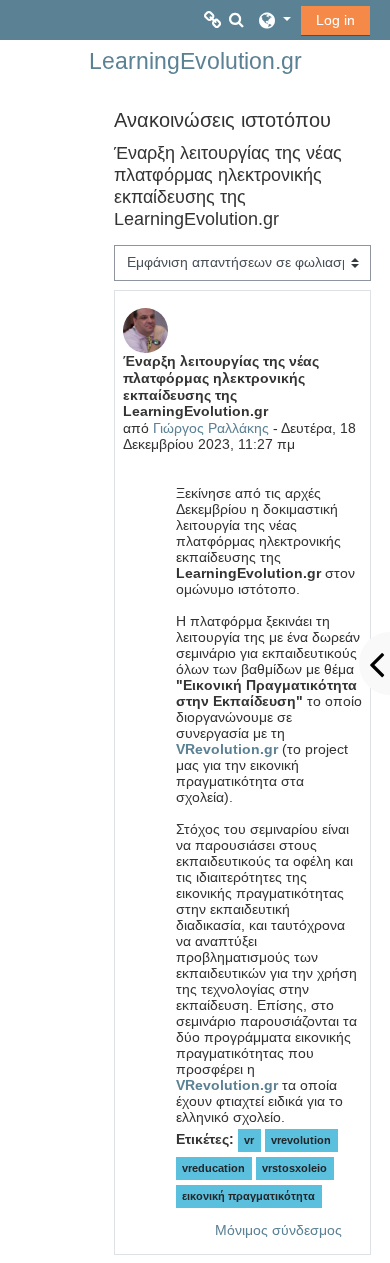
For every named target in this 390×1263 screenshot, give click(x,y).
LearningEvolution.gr (195, 61)
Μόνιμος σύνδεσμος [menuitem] (278, 1230)
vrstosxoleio (294, 1168)
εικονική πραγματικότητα (248, 1196)
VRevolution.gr (227, 749)
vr (249, 1140)
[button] (237, 20)
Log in (335, 20)
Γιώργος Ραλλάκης (211, 428)
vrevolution (301, 1140)
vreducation (213, 1168)
